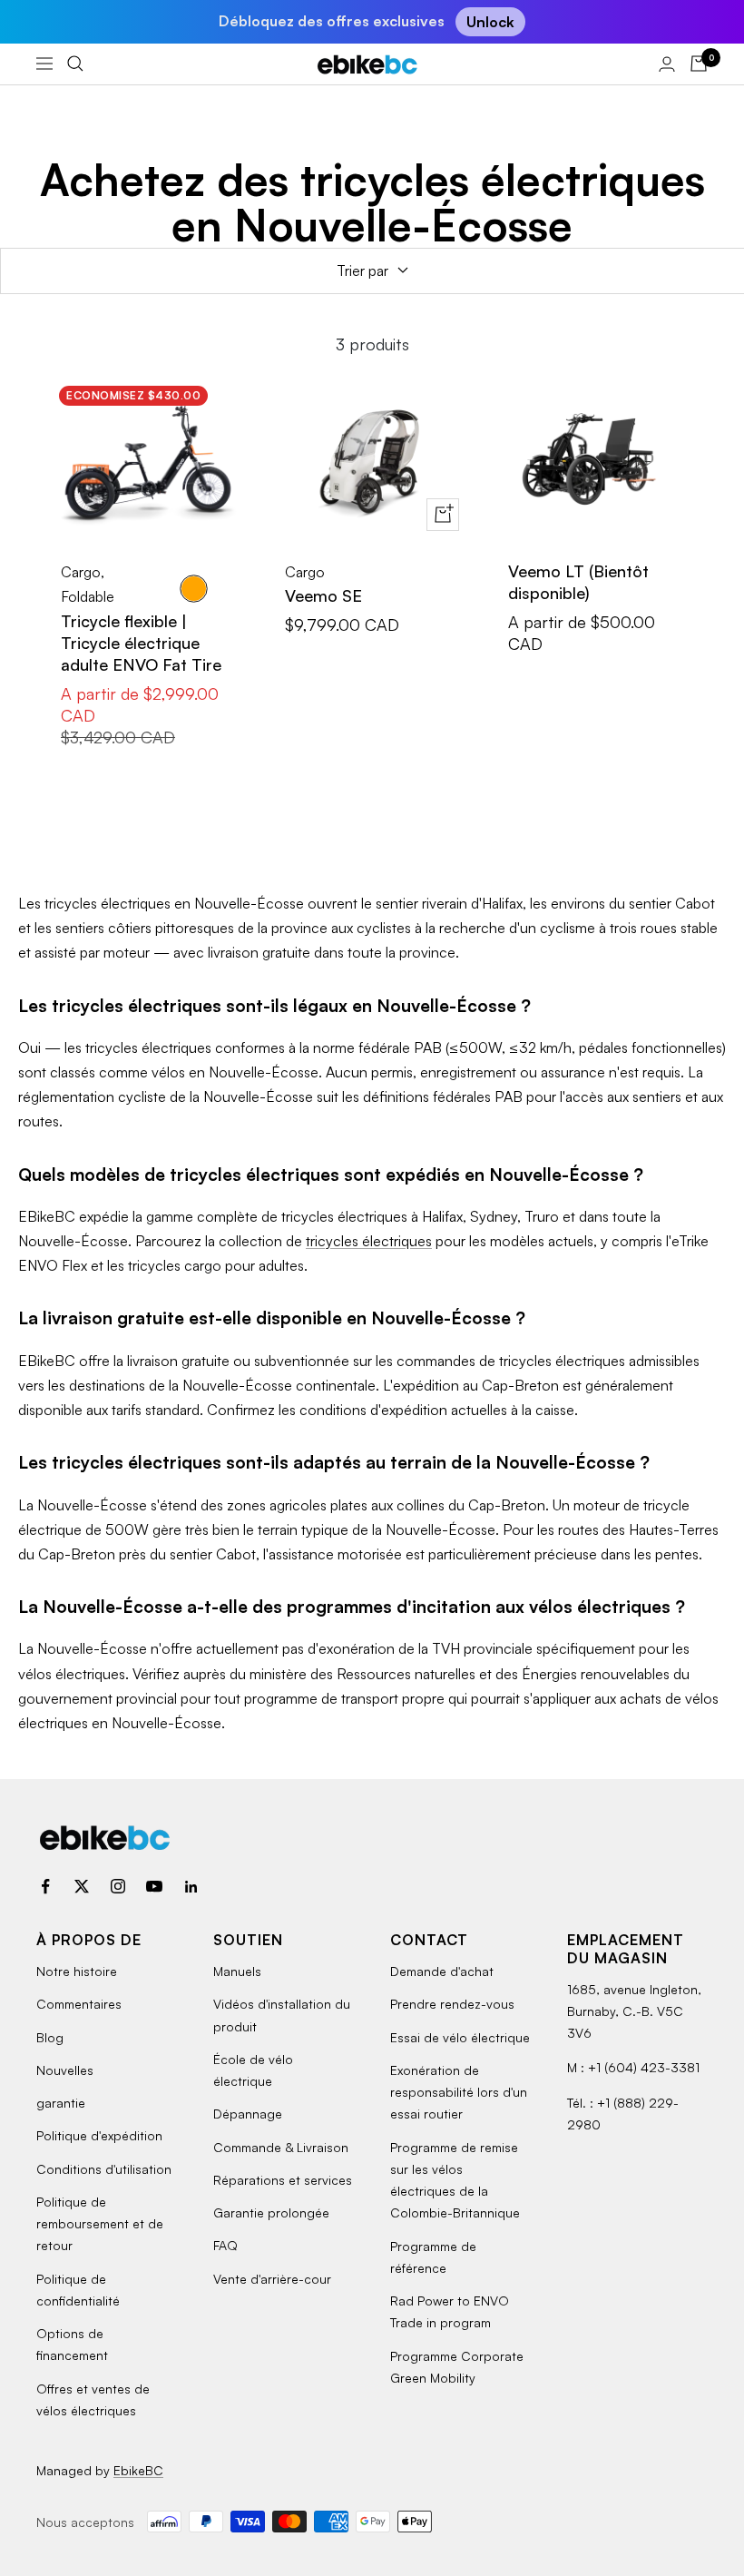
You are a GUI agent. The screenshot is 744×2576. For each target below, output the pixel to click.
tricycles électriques (369, 1241)
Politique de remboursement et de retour (100, 2224)
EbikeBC (138, 2470)
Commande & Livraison (281, 2147)
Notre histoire (77, 1971)
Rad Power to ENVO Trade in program (450, 2311)
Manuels (237, 1971)
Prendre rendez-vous (452, 2004)
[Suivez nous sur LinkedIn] (191, 1886)
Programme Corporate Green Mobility (457, 2367)
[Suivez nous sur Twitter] (82, 1886)
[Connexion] (667, 64)
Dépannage (248, 2114)
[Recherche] (75, 64)
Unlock (490, 22)
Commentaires (79, 2004)
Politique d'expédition (99, 2135)
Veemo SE (323, 595)
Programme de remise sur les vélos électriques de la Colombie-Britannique (455, 2180)
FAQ (225, 2245)
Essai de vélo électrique (460, 2037)
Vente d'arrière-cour (272, 2279)
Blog (50, 2037)
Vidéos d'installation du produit (282, 2015)
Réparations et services (283, 2180)
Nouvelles (65, 2070)
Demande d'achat (442, 1971)
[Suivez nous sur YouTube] (154, 1886)
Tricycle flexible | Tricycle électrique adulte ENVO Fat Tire (141, 643)
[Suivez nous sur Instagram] (118, 1886)
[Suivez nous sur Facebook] (45, 1886)
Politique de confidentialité (78, 2290)
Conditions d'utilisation (104, 2169)
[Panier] (699, 64)
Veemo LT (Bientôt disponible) (578, 582)
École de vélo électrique (253, 2070)
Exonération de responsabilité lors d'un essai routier (459, 2092)
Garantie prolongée (271, 2212)
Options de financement (72, 2344)
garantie (61, 2103)
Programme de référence (433, 2257)
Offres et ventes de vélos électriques (93, 2399)
